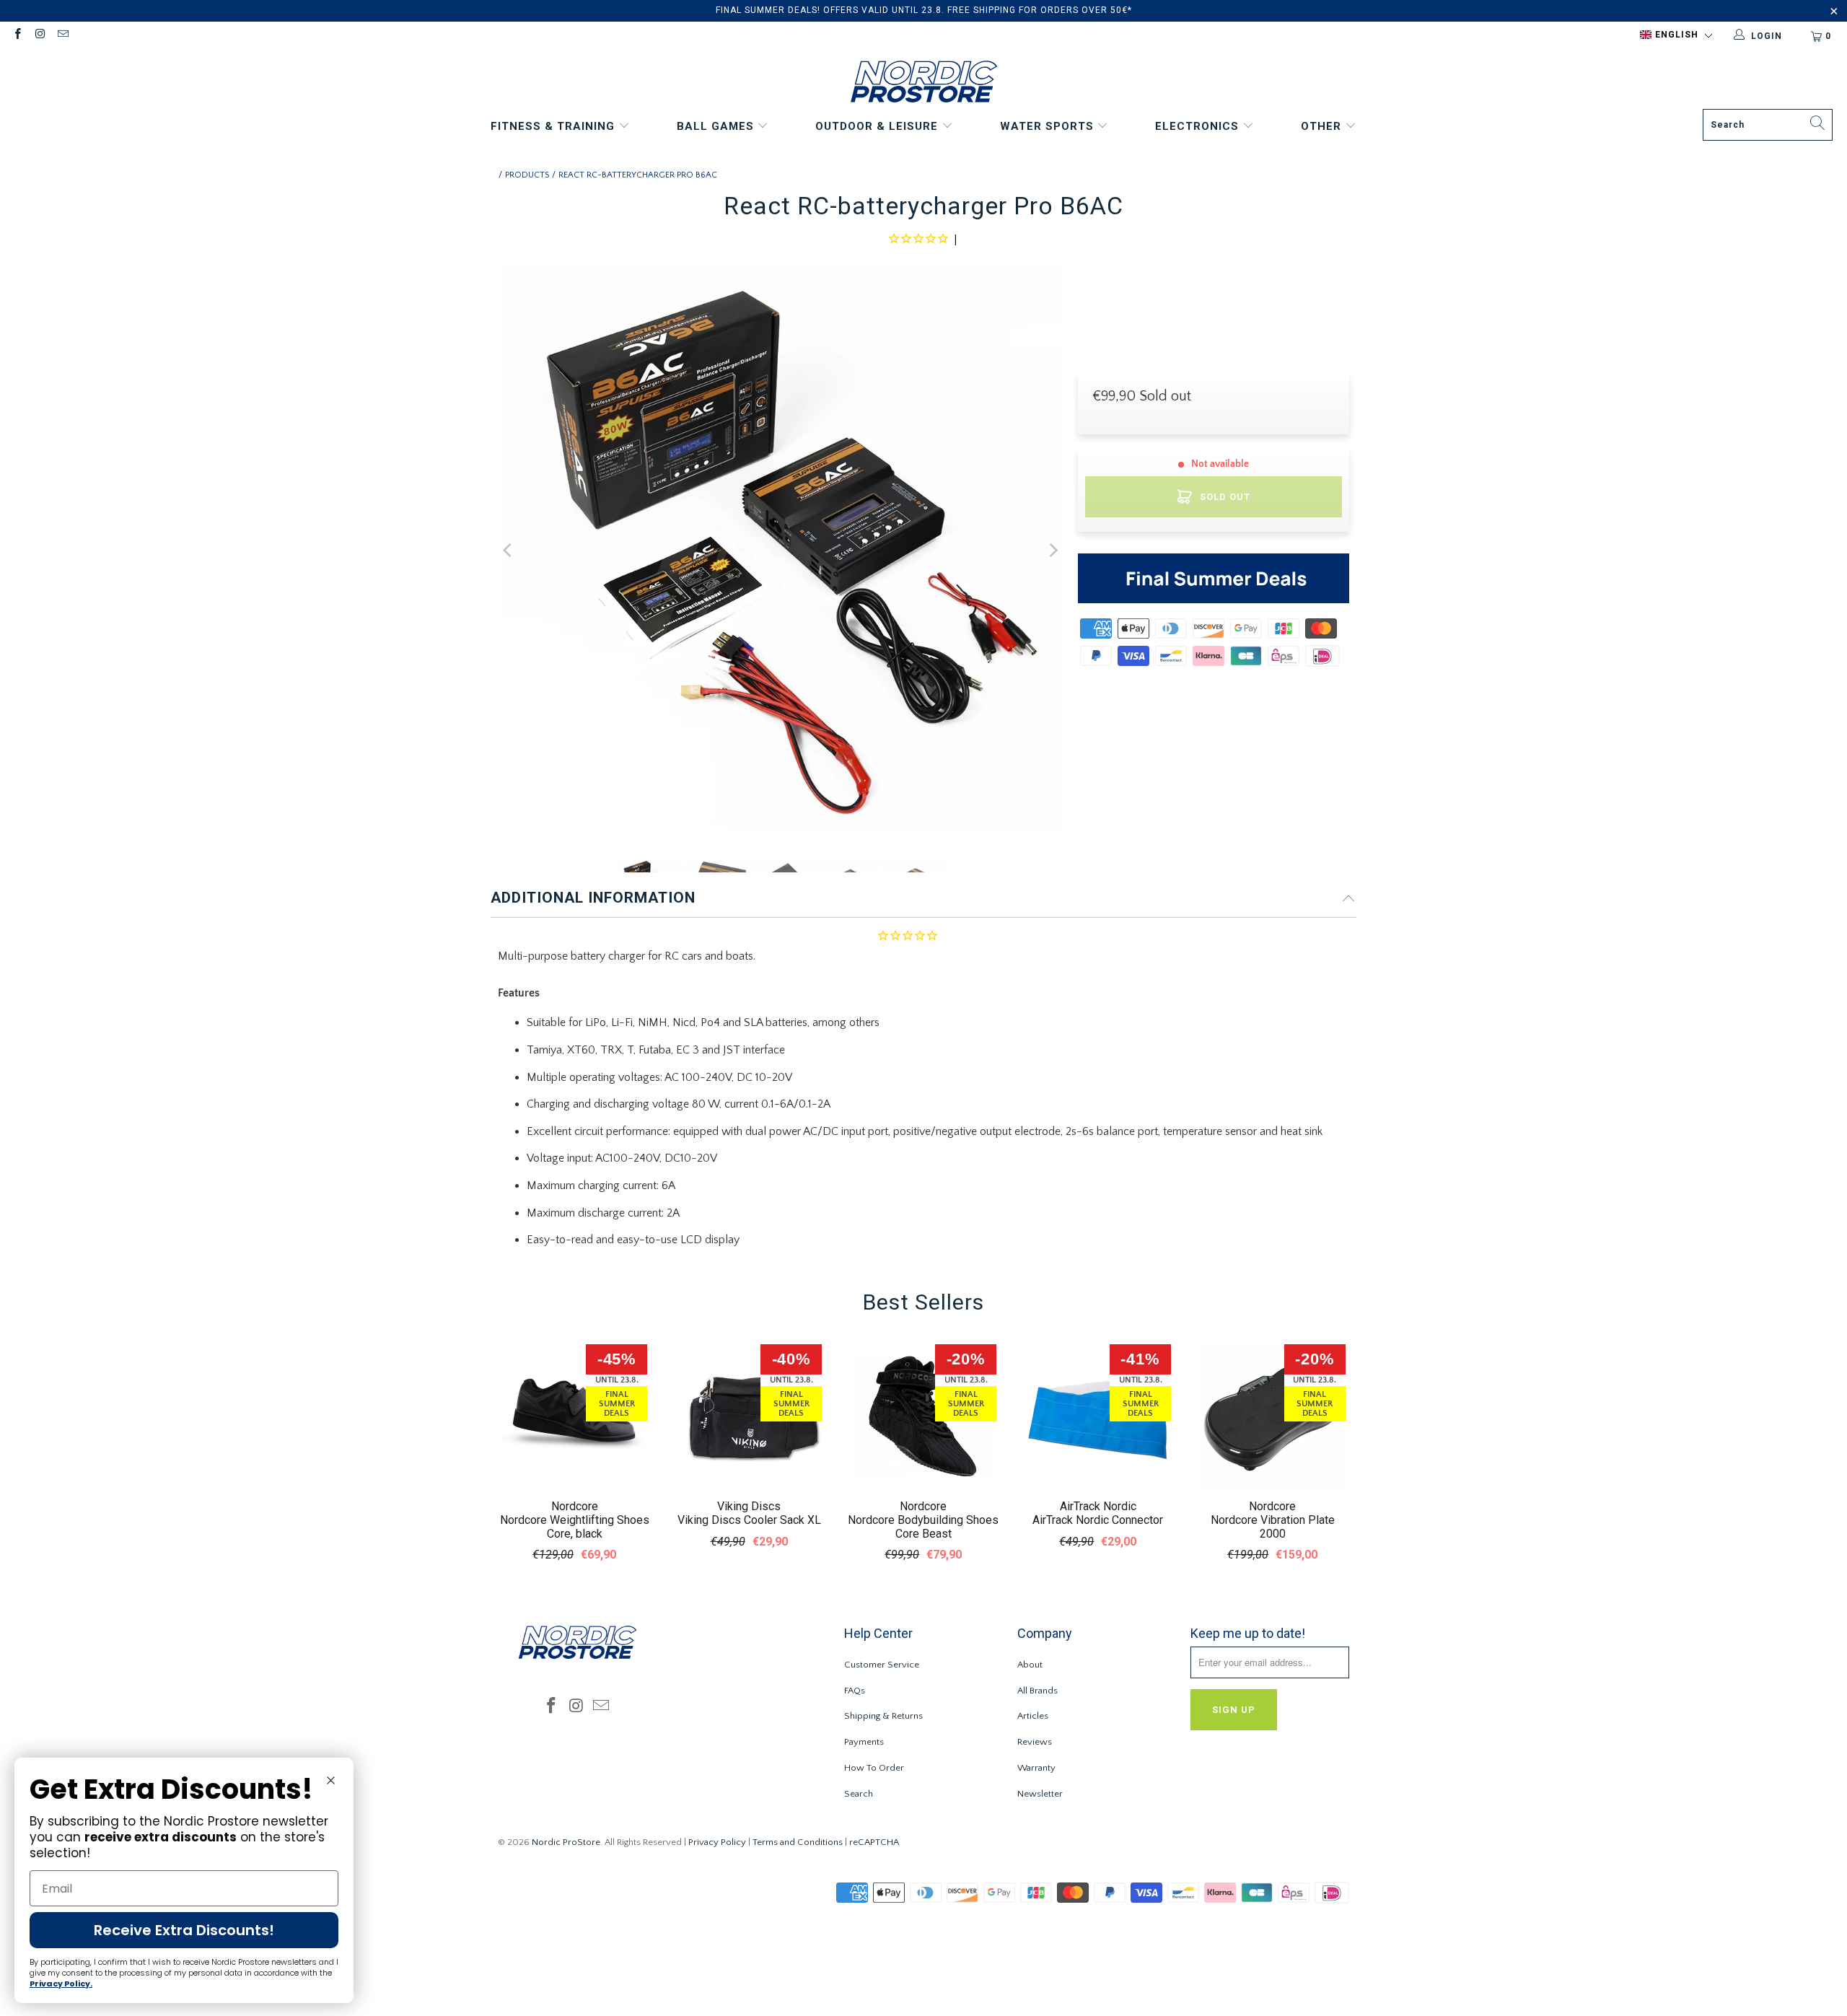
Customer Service (882, 1665)
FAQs (855, 1691)
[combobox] (1768, 125)
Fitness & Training (554, 126)
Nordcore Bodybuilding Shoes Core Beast (923, 1527)
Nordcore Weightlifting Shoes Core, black (575, 1527)
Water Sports (1049, 126)
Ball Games (717, 126)
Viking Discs (749, 1506)
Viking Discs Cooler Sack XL (749, 1520)
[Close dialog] (331, 1780)
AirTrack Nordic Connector (1098, 1520)
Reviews (1035, 1742)
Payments (864, 1742)
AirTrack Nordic (1098, 1506)
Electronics (1199, 126)
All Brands (1037, 1691)
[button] (1676, 35)
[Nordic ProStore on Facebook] (17, 36)
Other (1323, 126)
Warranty (1036, 1768)
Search (859, 1794)
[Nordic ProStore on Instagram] (39, 36)
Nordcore (575, 1506)
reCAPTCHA (874, 1842)
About (1030, 1665)
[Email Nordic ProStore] (62, 36)
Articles (1033, 1716)
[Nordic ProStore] (924, 83)
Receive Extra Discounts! (184, 1930)
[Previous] (509, 551)
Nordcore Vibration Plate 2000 (1273, 1527)
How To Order (874, 1768)
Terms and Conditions (798, 1842)
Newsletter (1040, 1794)
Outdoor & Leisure (878, 126)
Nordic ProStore (566, 1842)
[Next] (1053, 551)
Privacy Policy (717, 1842)
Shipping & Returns (883, 1716)
